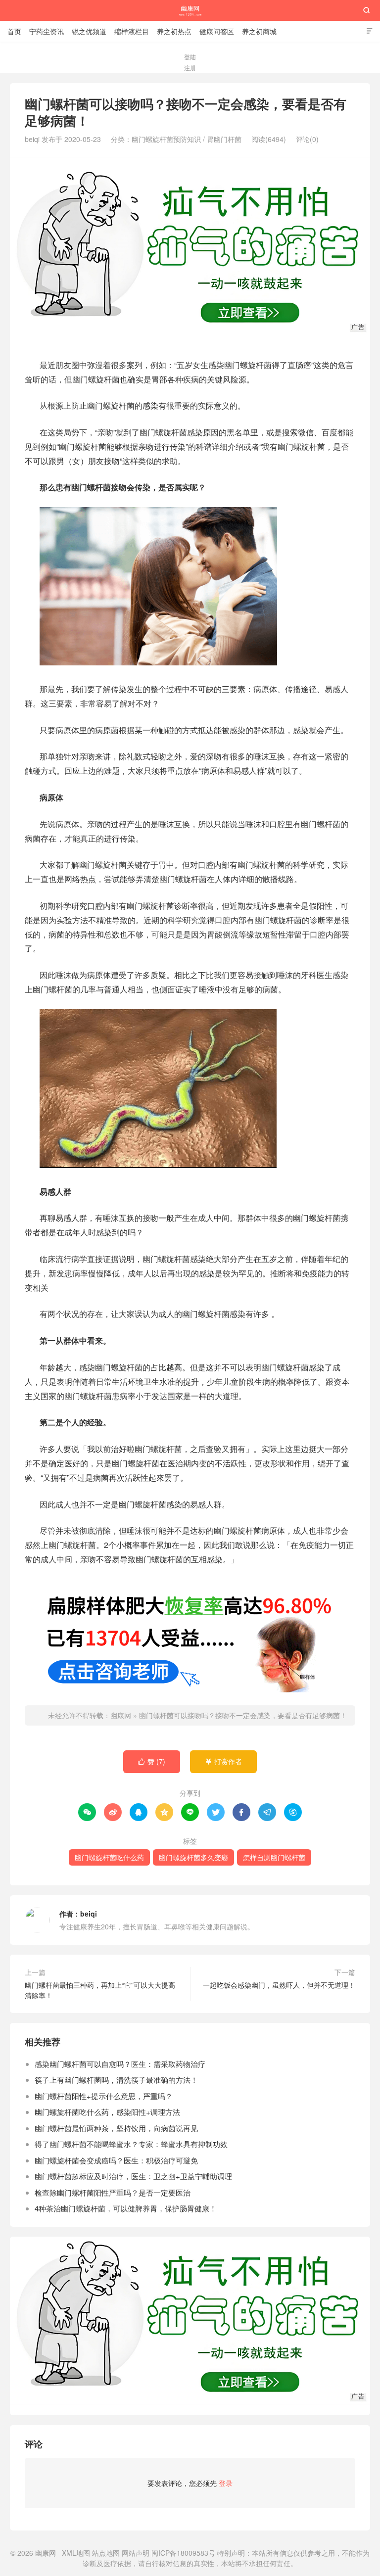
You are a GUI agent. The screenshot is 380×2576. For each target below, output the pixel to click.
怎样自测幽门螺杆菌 (274, 1857)
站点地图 (106, 2553)
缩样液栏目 (132, 31)
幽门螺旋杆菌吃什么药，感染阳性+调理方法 (107, 2112)
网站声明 (136, 2553)
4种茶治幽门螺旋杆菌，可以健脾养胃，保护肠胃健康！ (126, 2208)
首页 (14, 31)
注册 (190, 68)
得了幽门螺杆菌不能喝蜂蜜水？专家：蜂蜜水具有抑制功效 (131, 2144)
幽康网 (190, 10)
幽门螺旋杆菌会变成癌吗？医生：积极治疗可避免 (116, 2160)
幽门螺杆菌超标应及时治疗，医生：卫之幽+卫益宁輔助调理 (133, 2176)
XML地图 (76, 2553)
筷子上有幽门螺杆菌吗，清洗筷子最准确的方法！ (116, 2080)
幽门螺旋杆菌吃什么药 (109, 1857)
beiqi (89, 1914)
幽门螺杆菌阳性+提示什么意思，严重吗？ (104, 2096)
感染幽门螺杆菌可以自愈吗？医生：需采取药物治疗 (120, 2064)
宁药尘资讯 (47, 31)
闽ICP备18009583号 (183, 2553)
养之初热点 (174, 31)
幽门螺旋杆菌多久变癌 (193, 1857)
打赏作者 (223, 1761)
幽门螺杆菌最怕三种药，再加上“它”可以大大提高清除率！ (100, 1990)
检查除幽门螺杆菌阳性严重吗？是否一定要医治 (113, 2192)
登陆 (190, 57)
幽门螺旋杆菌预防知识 (166, 139)
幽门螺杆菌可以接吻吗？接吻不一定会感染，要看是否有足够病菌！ (243, 1715)
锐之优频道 (89, 31)
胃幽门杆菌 (224, 139)
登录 (226, 2483)
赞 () (152, 1761)
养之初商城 (259, 31)
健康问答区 (217, 31)
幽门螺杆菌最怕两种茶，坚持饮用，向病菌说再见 (116, 2128)
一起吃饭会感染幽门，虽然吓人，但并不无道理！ (279, 1985)
